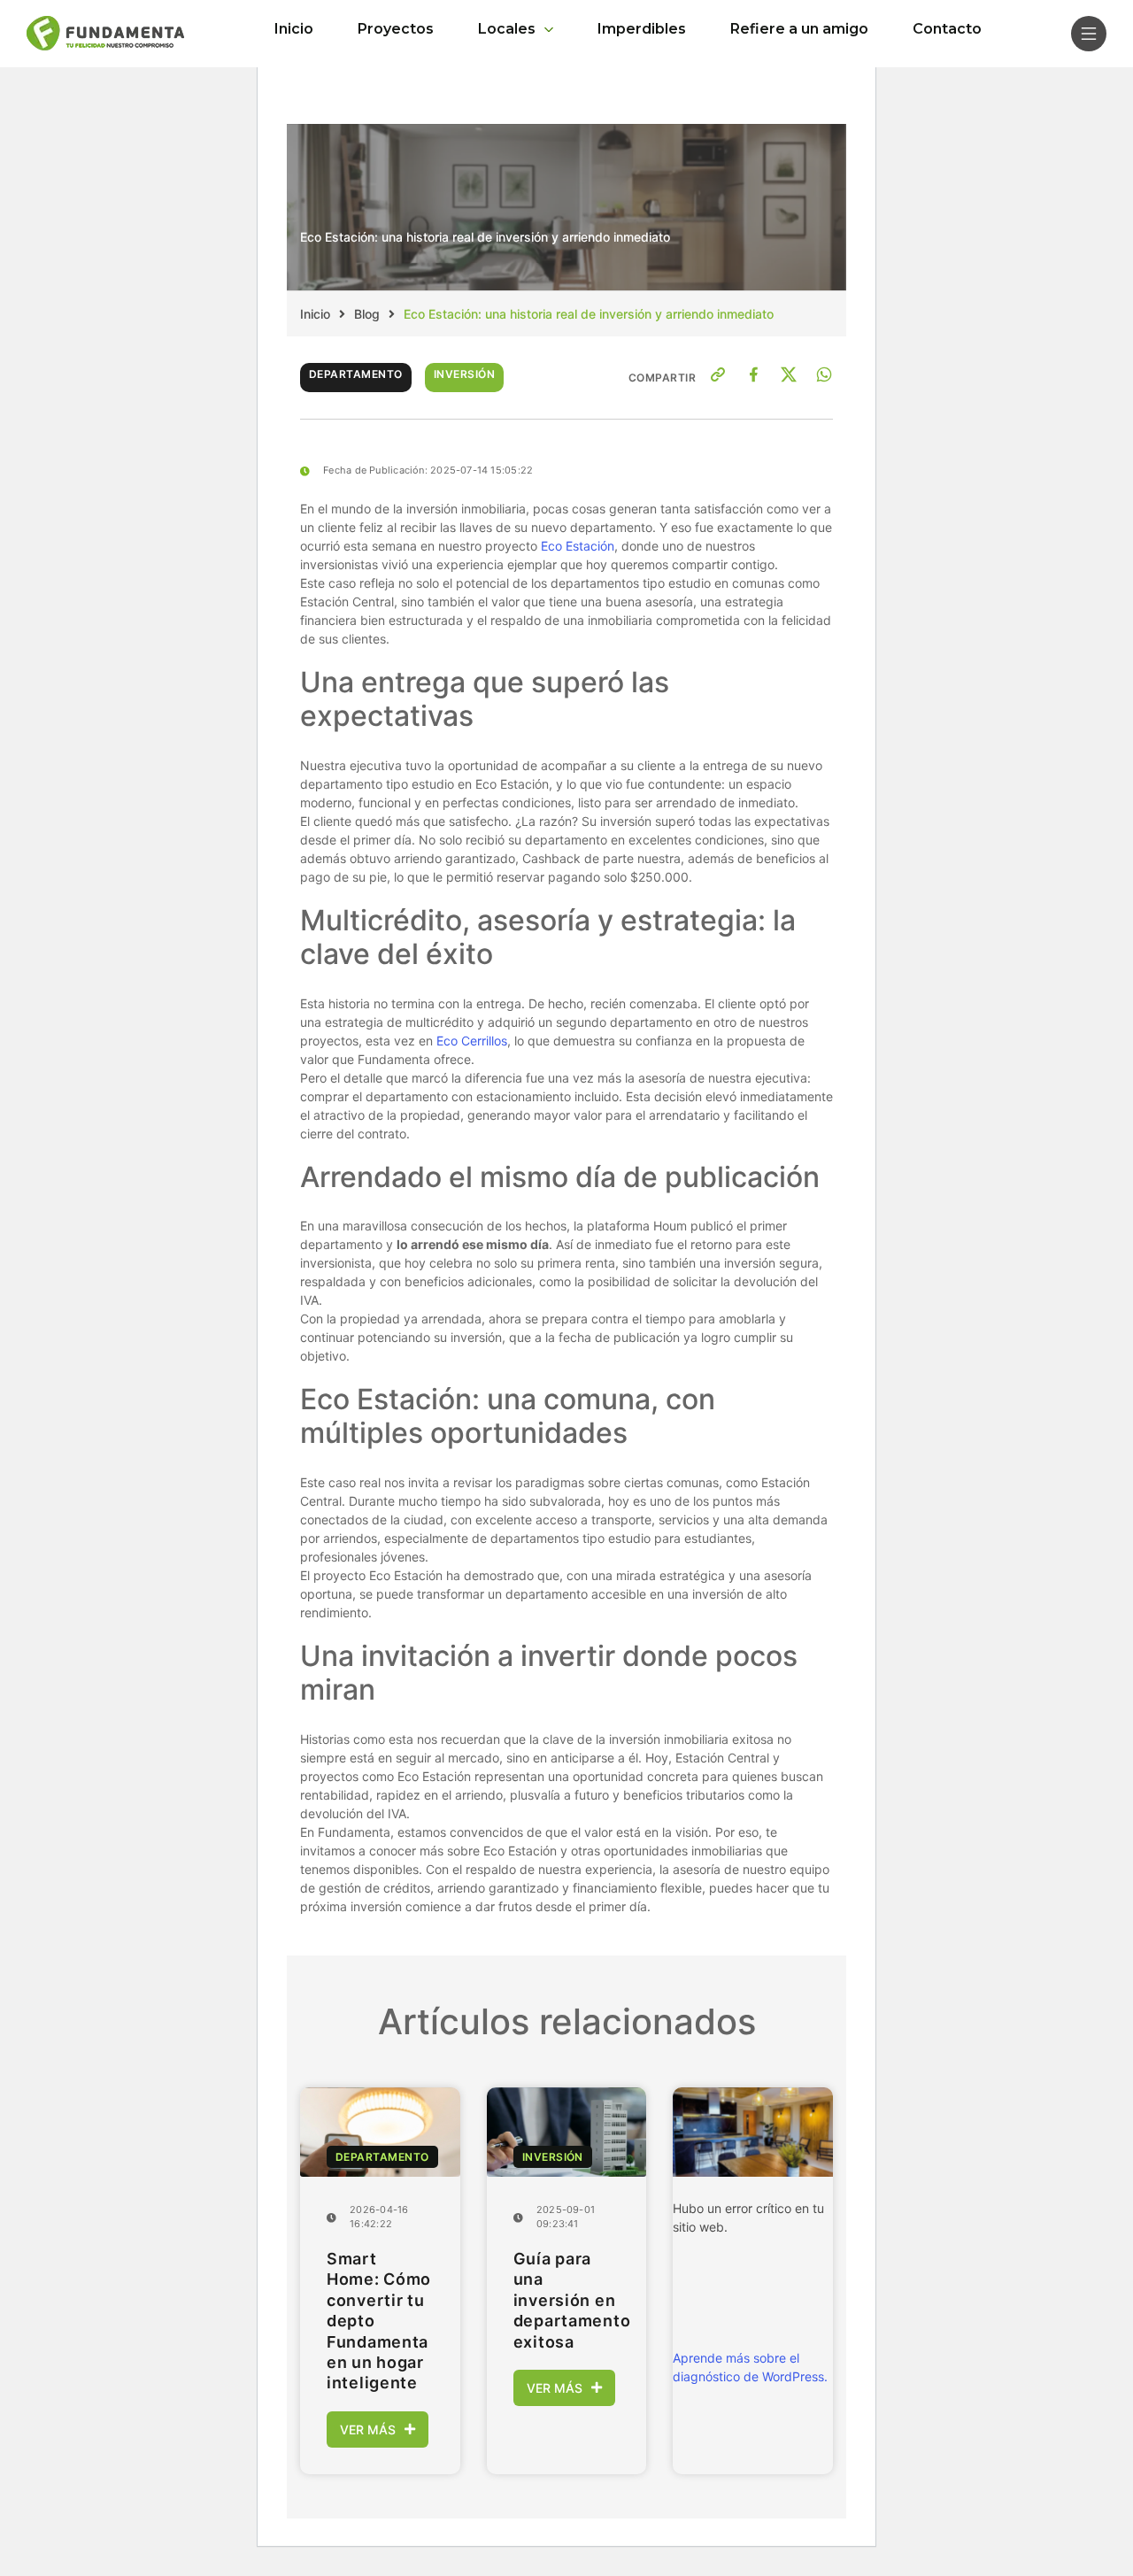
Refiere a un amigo (799, 29)
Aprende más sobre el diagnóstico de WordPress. (750, 2367)
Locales (507, 29)
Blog (367, 314)
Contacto (947, 29)
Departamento (356, 374)
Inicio (294, 29)
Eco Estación (578, 546)
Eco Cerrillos (472, 1041)
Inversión (464, 374)
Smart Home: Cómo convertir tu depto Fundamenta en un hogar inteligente (379, 2321)
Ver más (368, 2429)
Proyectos (396, 29)
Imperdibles (642, 29)
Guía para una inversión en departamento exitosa (567, 2300)
